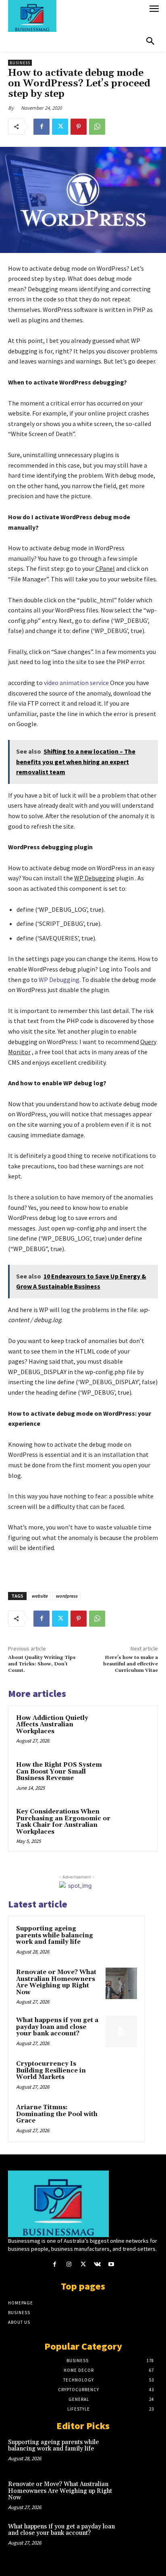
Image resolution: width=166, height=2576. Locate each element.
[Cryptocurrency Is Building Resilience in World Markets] (121, 2075)
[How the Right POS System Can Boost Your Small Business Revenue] (133, 1778)
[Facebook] (41, 127)
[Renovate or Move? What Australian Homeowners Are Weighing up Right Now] (121, 1983)
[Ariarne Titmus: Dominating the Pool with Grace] (121, 2118)
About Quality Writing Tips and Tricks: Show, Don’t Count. (42, 1664)
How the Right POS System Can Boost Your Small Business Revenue (59, 1772)
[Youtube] (111, 2264)
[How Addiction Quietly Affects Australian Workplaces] (133, 1731)
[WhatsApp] (97, 127)
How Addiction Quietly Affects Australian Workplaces (52, 1725)
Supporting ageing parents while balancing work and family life (55, 1935)
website (39, 1596)
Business (20, 63)
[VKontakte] (97, 2264)
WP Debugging (59, 980)
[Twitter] (60, 127)
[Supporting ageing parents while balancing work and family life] (121, 1940)
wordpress (66, 1596)
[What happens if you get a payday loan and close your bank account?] (121, 2031)
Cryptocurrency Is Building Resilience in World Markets (51, 2070)
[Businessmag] (76, 16)
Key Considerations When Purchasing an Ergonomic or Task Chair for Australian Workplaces (63, 1822)
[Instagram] (69, 2264)
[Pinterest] (79, 127)
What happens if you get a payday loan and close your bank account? (57, 2027)
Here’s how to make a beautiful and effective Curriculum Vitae (131, 1664)
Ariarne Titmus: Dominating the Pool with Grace (57, 2114)
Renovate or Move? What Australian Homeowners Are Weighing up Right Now (56, 1982)
